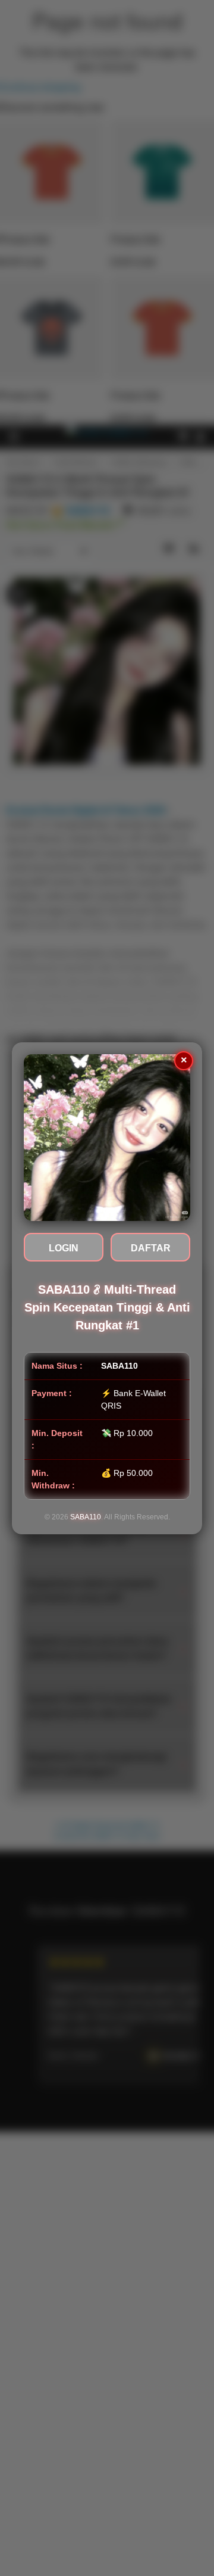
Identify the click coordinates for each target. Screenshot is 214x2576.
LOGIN (64, 1248)
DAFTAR (151, 1248)
